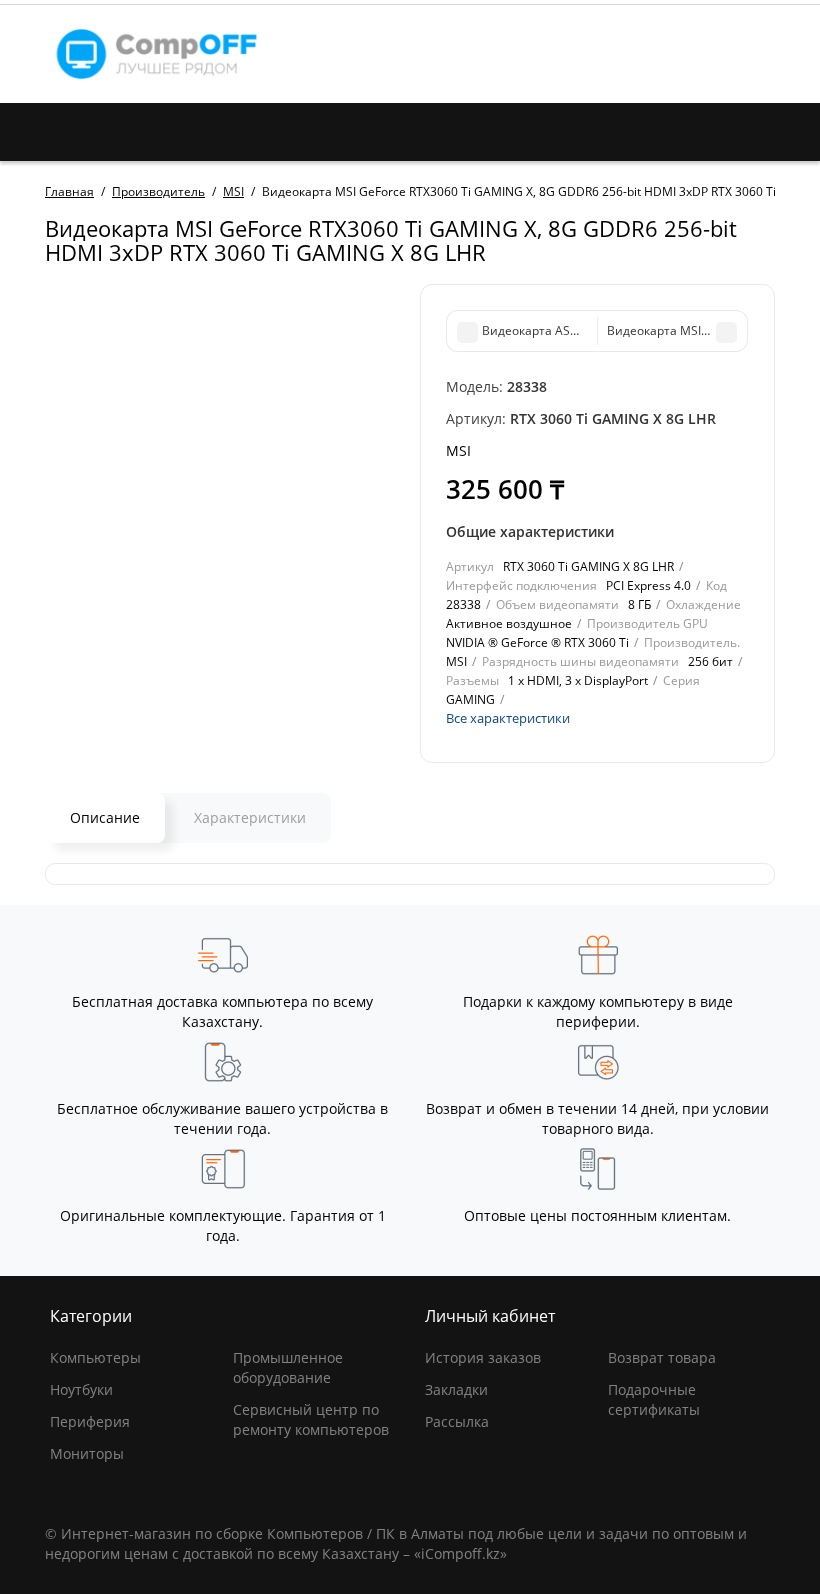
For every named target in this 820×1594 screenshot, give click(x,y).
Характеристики (250, 817)
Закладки (456, 1389)
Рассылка (457, 1421)
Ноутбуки (81, 1389)
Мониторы (87, 1453)
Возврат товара (662, 1357)
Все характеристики (508, 718)
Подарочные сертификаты (654, 1399)
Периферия (90, 1421)
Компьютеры (95, 1357)
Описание (105, 817)
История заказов (483, 1357)
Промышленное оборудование (288, 1367)
